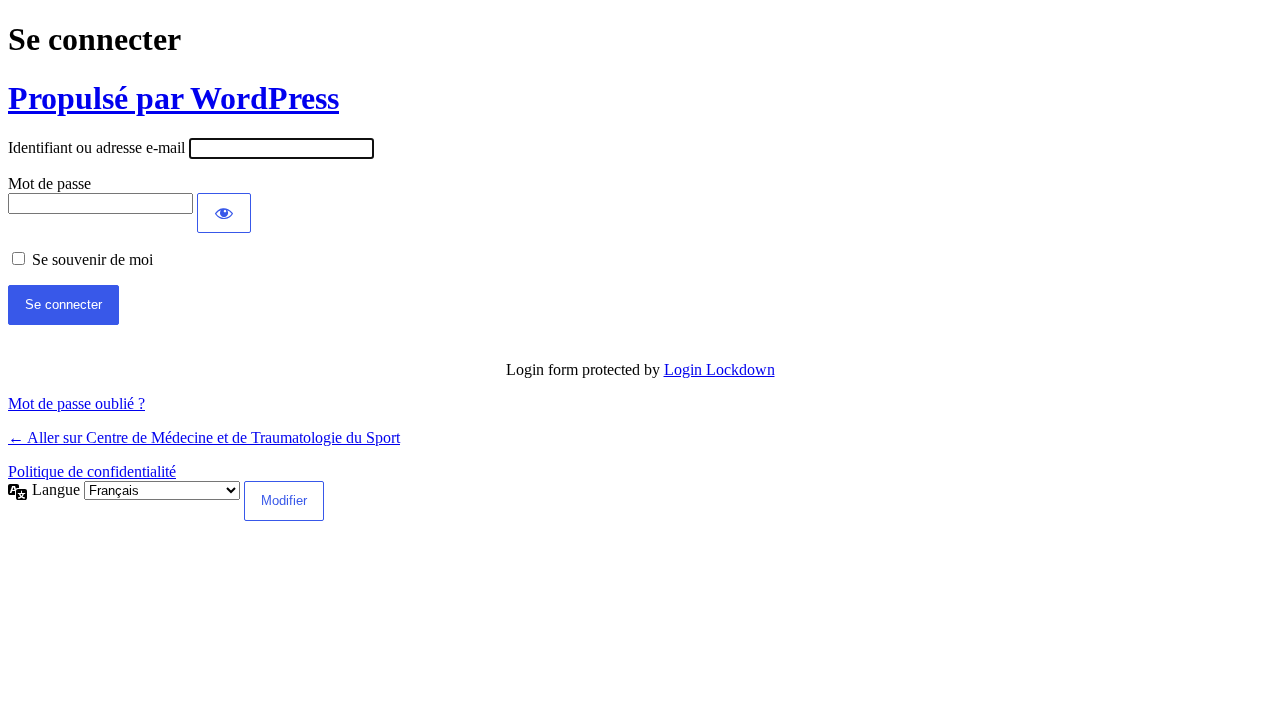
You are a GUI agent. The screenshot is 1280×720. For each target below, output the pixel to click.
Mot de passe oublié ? (76, 403)
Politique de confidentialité (92, 471)
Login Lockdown (719, 369)
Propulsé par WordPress (173, 98)
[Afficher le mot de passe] (224, 213)
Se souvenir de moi (92, 259)
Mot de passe (49, 183)
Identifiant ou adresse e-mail (96, 147)
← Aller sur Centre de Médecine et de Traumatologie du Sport (204, 437)
